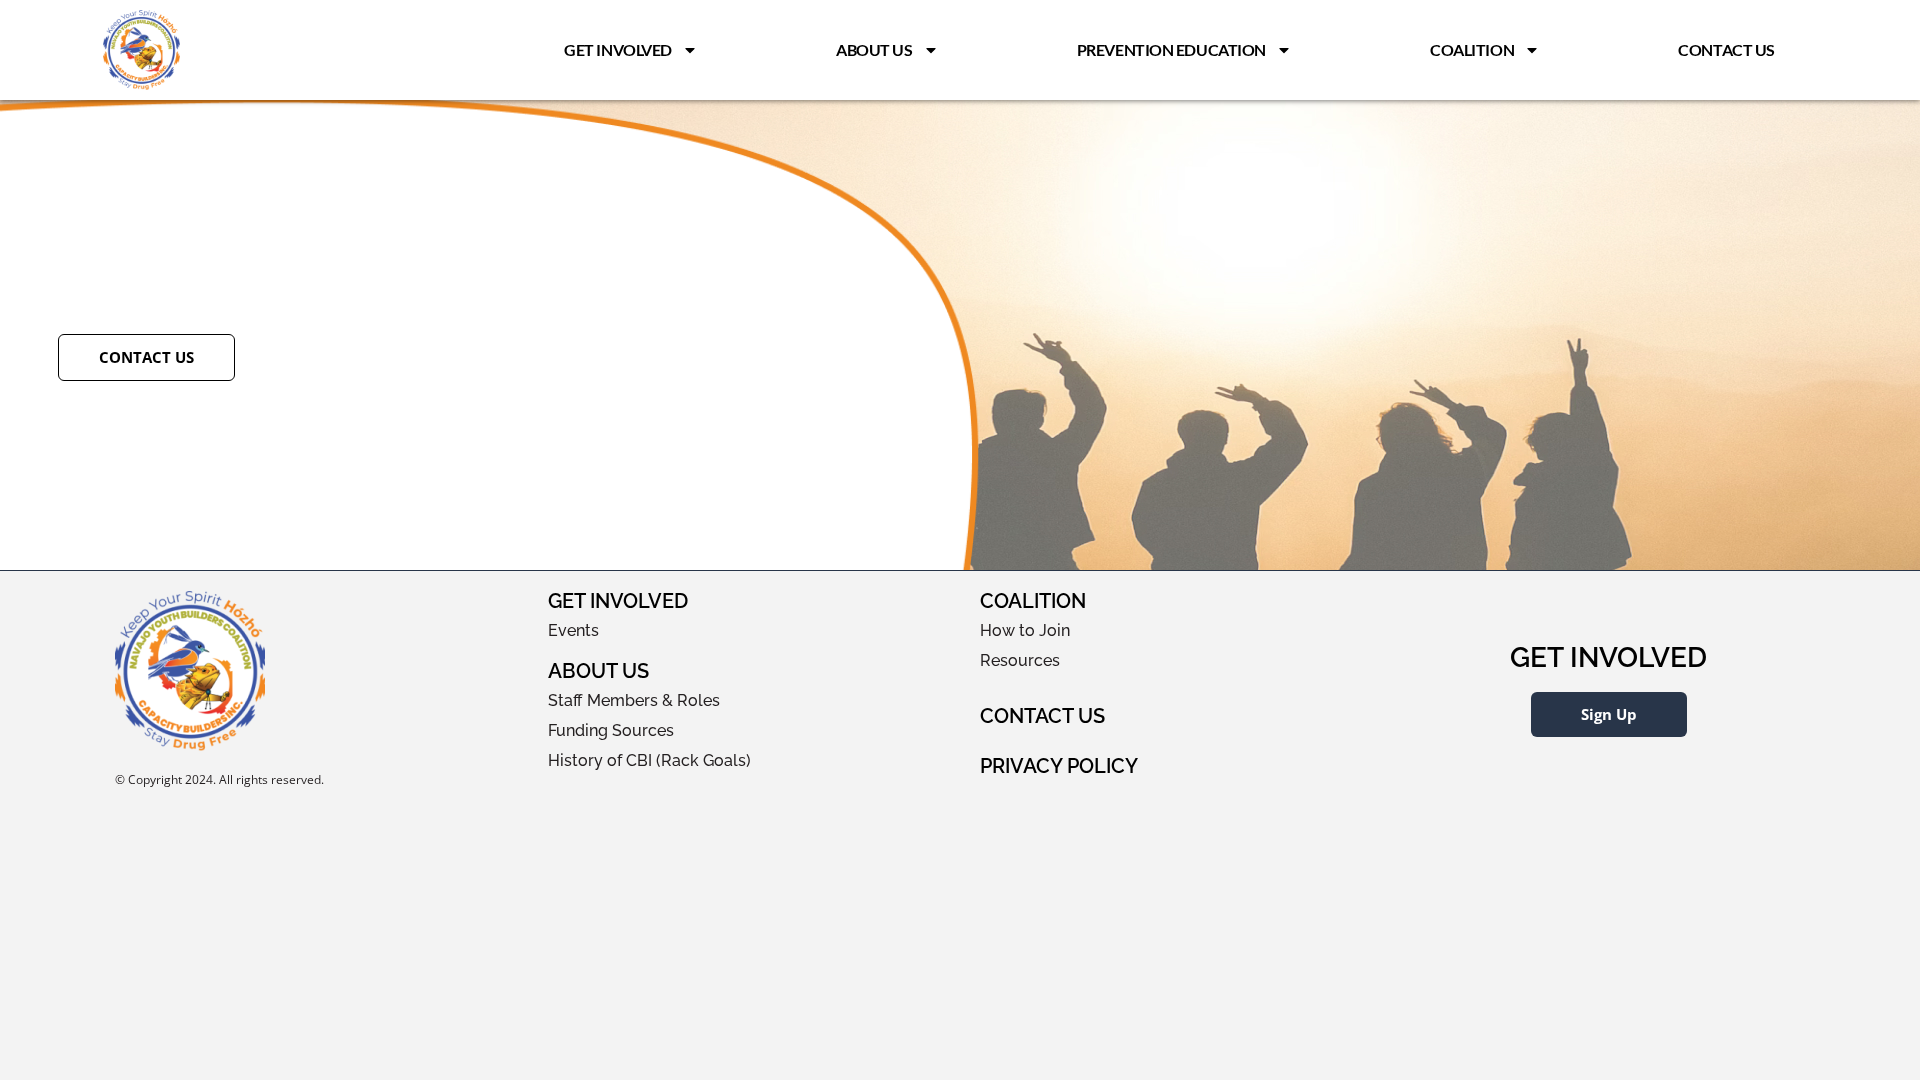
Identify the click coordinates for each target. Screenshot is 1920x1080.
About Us (874, 49)
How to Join (1025, 630)
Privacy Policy (1059, 766)
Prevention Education (1171, 49)
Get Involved (618, 49)
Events (573, 630)
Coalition (1472, 49)
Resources (1020, 660)
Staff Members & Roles (634, 700)
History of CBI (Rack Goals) (649, 760)
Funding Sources (611, 730)
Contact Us (1726, 49)
